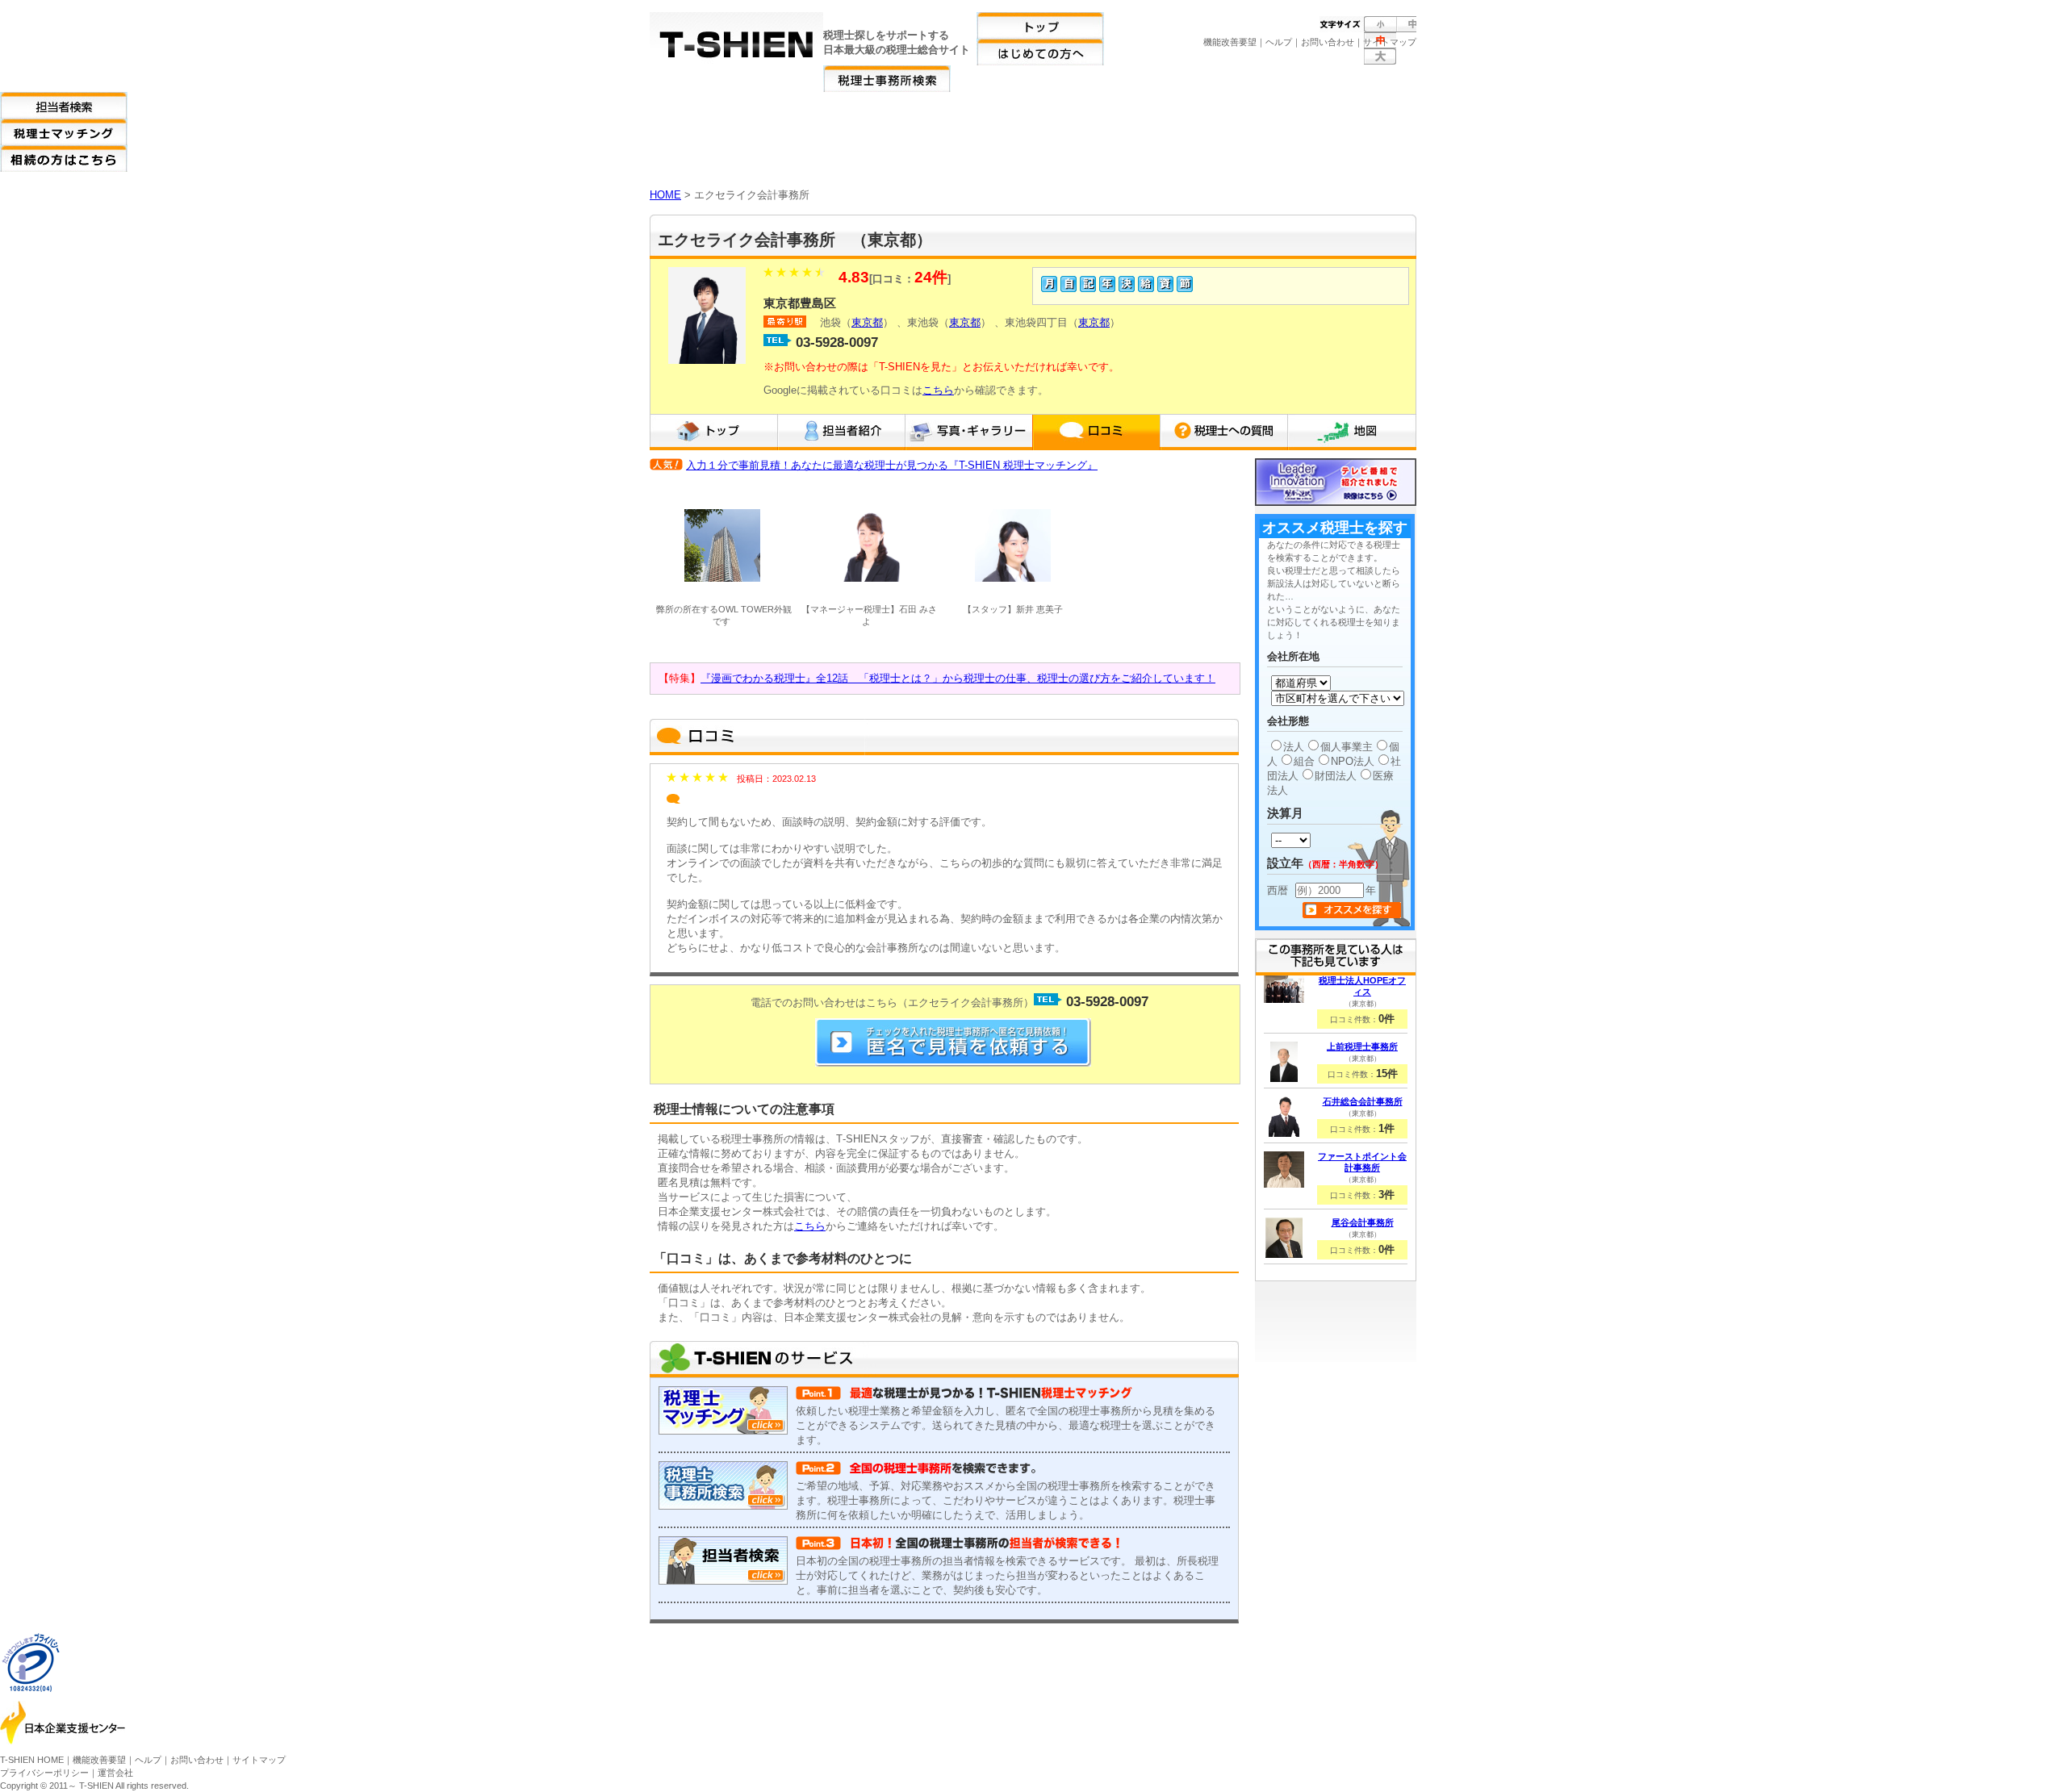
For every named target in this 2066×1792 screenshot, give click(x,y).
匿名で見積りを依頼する (953, 1042)
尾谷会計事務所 (1363, 1222)
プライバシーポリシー (44, 1773)
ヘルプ (1279, 42)
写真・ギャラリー (968, 432)
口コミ (1096, 432)
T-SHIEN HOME (32, 1760)
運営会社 (115, 1773)
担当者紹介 (841, 432)
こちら (938, 390)
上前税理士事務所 (1362, 1046)
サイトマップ (1390, 42)
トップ (713, 432)
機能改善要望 (1230, 42)
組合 (1304, 761)
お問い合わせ (1328, 42)
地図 (1352, 432)
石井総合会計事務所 (1363, 1101)
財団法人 (1336, 776)
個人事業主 (1347, 747)
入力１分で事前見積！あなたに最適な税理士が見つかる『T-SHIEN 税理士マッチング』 (892, 465)
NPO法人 (1353, 761)
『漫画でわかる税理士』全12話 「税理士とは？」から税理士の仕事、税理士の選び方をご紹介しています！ (958, 678)
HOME (665, 195)
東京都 (867, 322)
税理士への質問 (1223, 432)
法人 (1294, 747)
